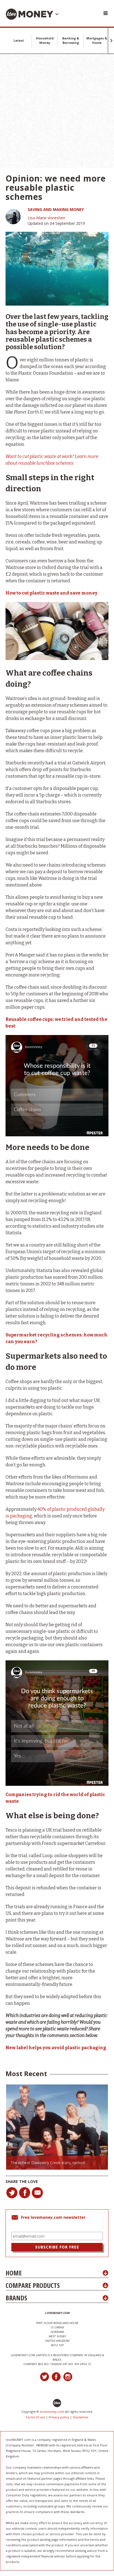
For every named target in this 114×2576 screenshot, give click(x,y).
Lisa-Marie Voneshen (46, 218)
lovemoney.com (52, 2412)
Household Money (45, 40)
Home (14, 2273)
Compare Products (33, 2285)
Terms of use (35, 2417)
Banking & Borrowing (71, 40)
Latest (19, 40)
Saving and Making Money (56, 209)
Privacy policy (59, 2417)
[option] (57, 2127)
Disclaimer (81, 2417)
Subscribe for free (57, 2247)
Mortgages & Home (97, 40)
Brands (16, 2298)
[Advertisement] (57, 111)
